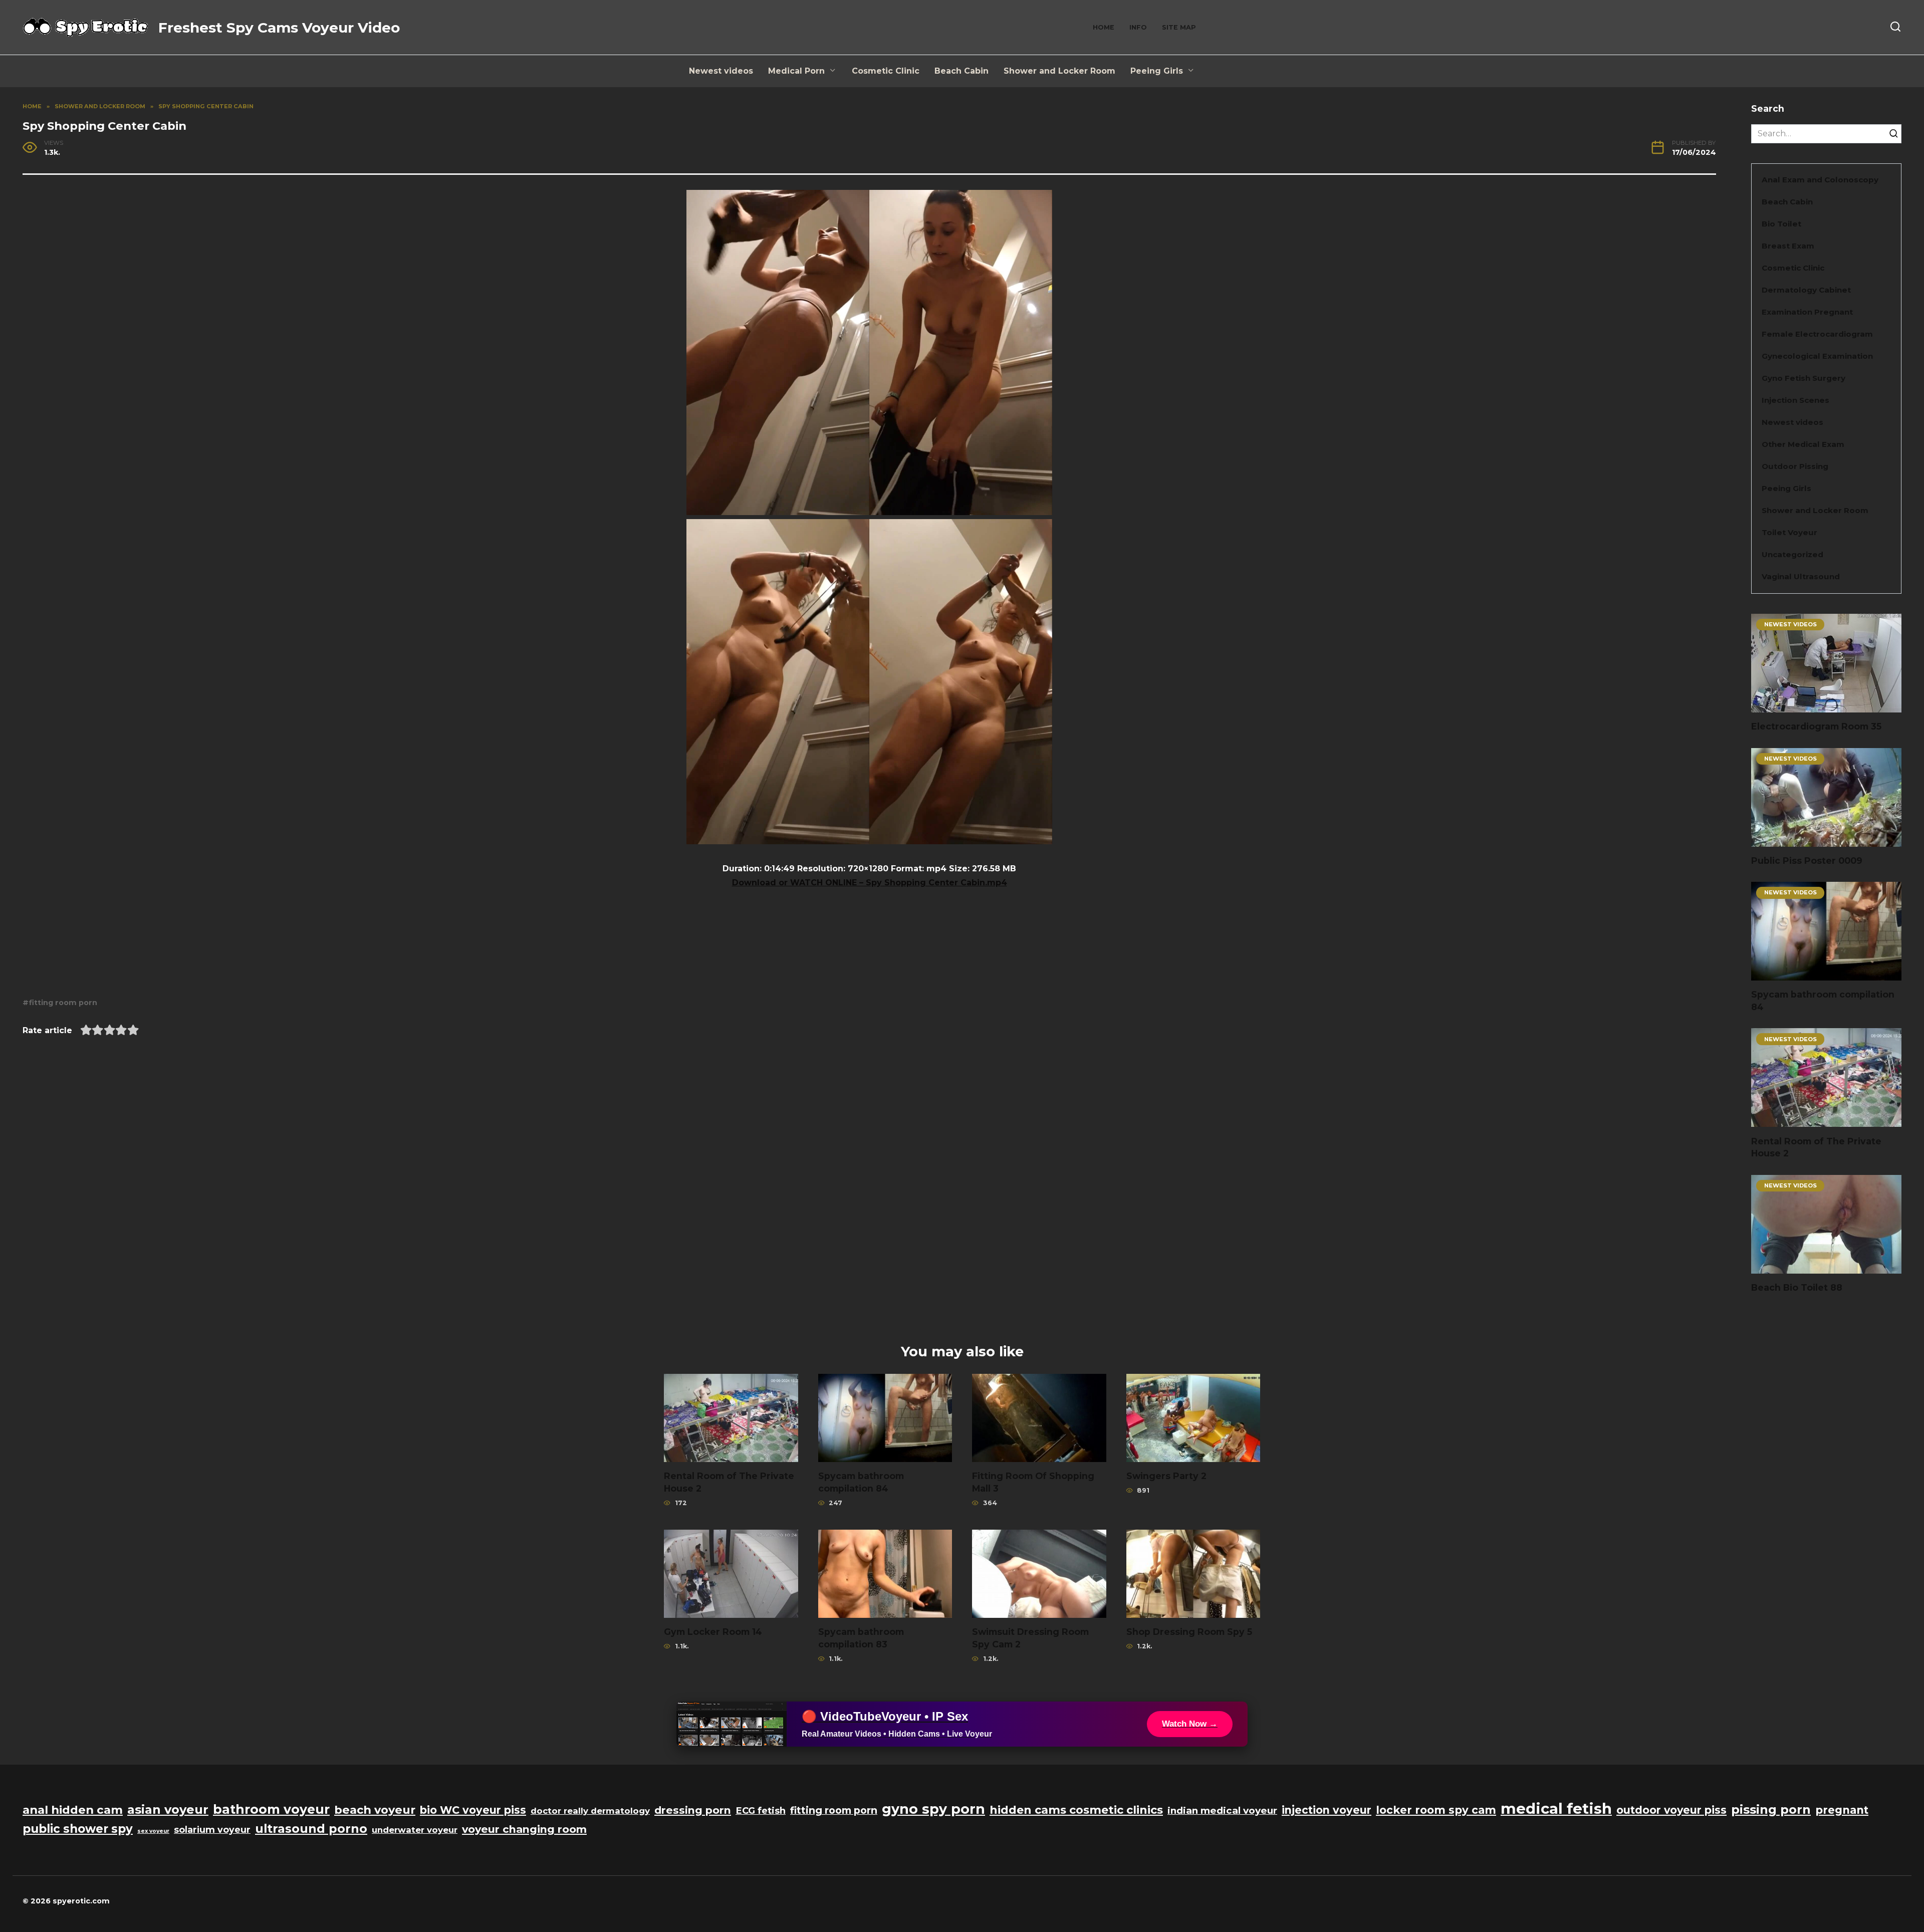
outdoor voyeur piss (1671, 1810)
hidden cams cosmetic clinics (1076, 1810)
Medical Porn (796, 71)
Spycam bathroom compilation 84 (1823, 1001)
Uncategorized (1792, 554)
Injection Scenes (1795, 400)
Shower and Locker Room (1059, 71)
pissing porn (1771, 1809)
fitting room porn (63, 1003)
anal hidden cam (73, 1810)
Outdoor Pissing (1795, 466)
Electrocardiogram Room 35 (1816, 726)
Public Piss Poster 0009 (1807, 861)
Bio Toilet (1781, 224)
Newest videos (721, 71)
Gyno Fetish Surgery (1803, 378)
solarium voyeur (212, 1830)
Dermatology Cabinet (1806, 290)
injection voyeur (1327, 1810)
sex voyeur (153, 1831)
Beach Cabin (961, 71)
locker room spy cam (1436, 1810)
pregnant (1842, 1810)
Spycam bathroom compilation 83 (861, 1638)
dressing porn (693, 1810)
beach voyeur (375, 1810)
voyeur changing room (524, 1829)
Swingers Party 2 (1166, 1476)
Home (1104, 27)
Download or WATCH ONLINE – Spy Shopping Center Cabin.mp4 (870, 883)
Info (1138, 27)
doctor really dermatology (590, 1811)
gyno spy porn (933, 1809)
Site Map (1179, 27)
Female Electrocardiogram (1817, 334)
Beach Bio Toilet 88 (1797, 1287)
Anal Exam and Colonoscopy (1820, 180)
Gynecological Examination (1817, 356)
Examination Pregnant (1807, 312)
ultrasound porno (311, 1829)
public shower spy (78, 1829)
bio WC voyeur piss (473, 1810)
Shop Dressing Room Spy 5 (1189, 1632)
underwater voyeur (415, 1830)
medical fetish (1556, 1808)
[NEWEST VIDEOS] (1826, 706)
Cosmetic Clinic (886, 71)
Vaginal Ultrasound (1801, 576)
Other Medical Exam (1803, 444)
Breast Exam (1788, 246)
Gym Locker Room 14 (713, 1632)
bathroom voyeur (271, 1809)
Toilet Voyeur (1789, 532)
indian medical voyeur (1222, 1810)
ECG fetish (761, 1810)
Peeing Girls (1157, 71)
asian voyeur (168, 1809)
